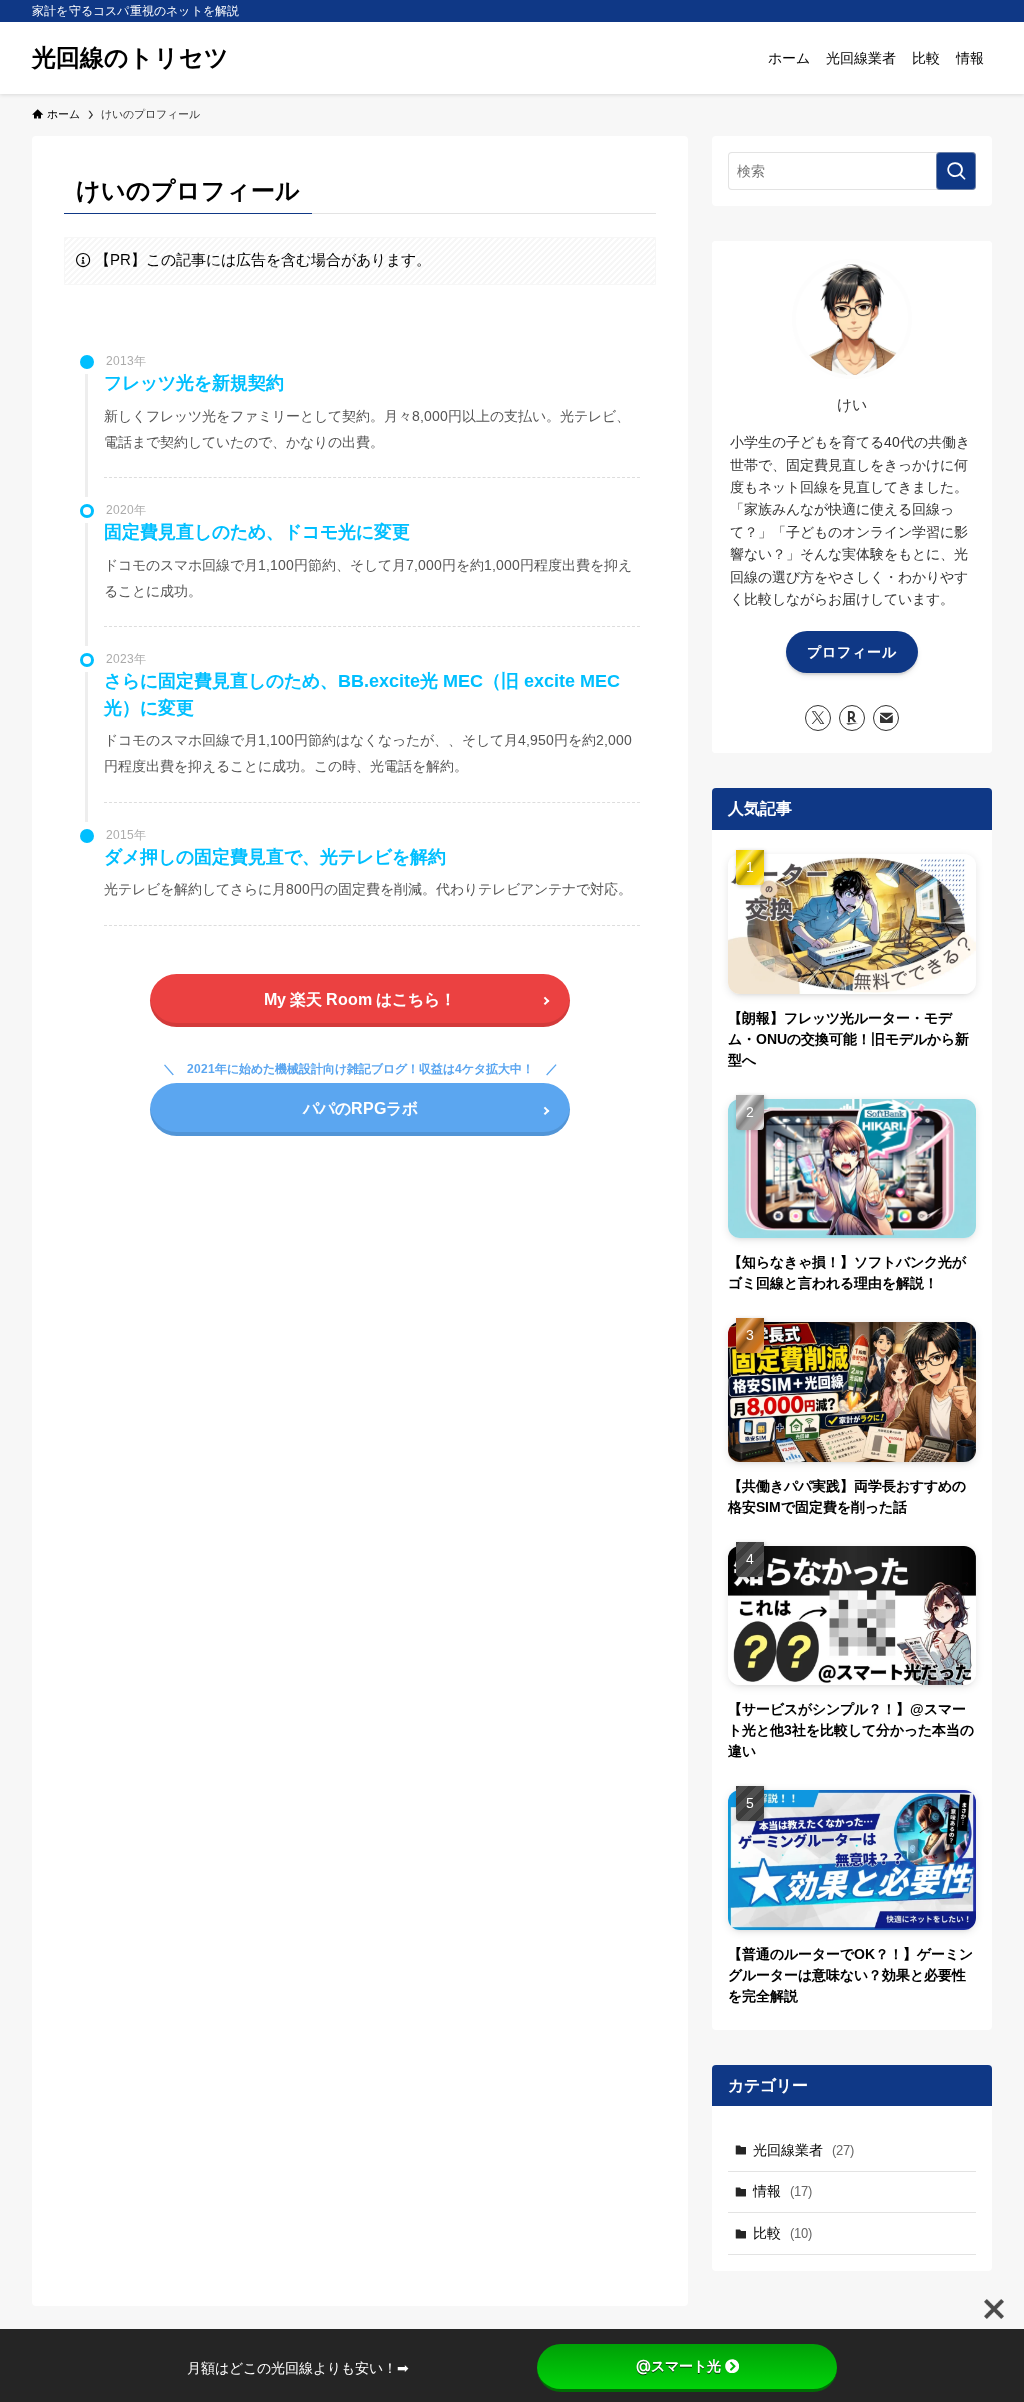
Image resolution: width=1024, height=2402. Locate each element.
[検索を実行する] (956, 171)
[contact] (886, 718)
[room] (852, 718)
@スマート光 (678, 2366)
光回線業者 (803, 2150)
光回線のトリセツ (130, 58)
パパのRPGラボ (360, 1108)
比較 (782, 2233)
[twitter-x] (818, 718)
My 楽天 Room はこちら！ (360, 999)
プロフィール (852, 652)
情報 (782, 2191)
